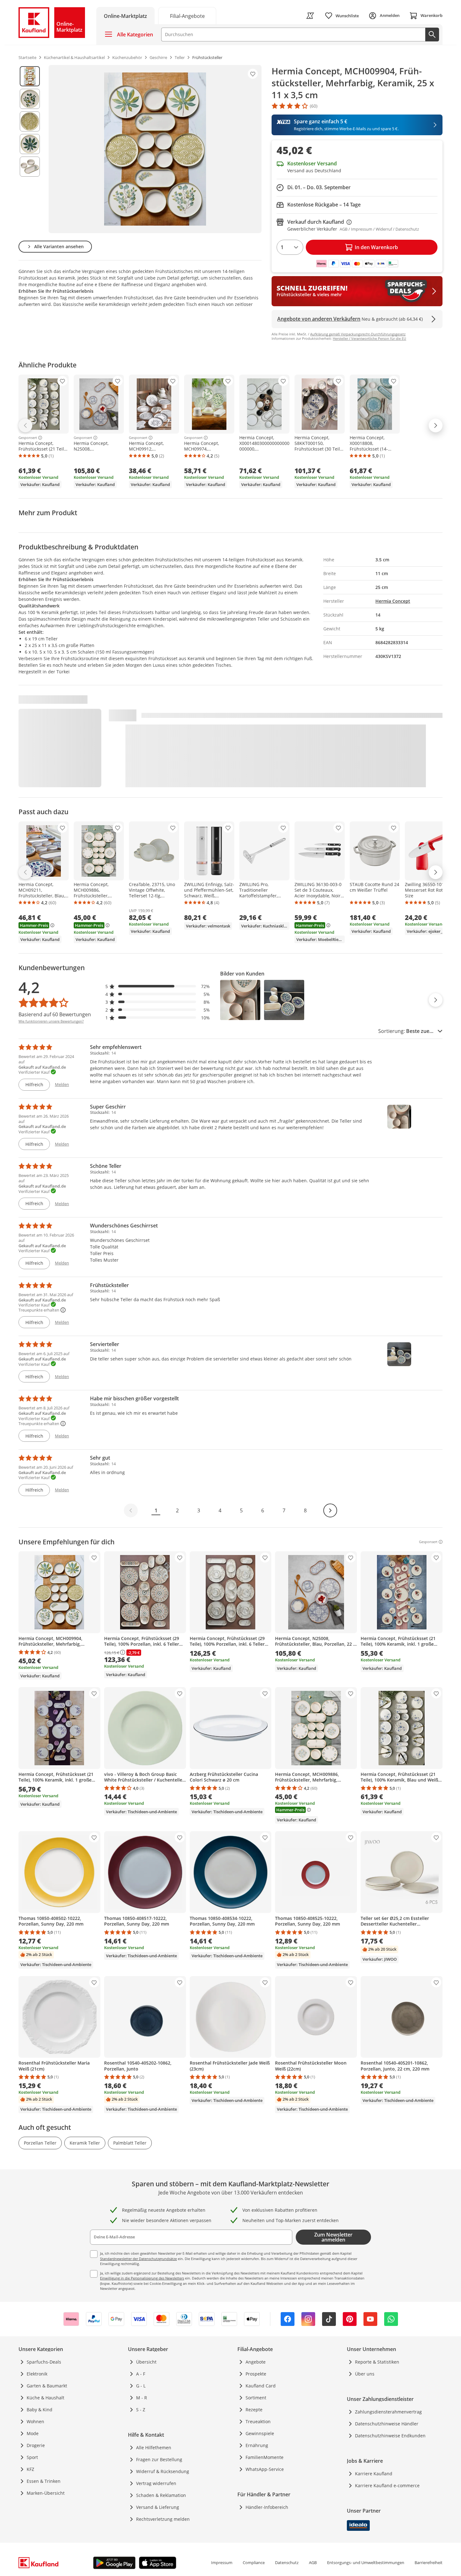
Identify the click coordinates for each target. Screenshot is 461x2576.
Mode (33, 2433)
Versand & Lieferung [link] (158, 2507)
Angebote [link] (256, 2362)
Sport (32, 2457)
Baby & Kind (40, 2410)
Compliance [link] (254, 2563)
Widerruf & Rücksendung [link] (163, 2471)
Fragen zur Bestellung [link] (159, 2459)
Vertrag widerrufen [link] (156, 2483)
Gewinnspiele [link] (260, 2433)
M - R (142, 2398)
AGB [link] (313, 2563)
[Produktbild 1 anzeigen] (30, 76)
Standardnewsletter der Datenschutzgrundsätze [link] (138, 2259)
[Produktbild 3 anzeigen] (30, 121)
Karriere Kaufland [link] (374, 2474)
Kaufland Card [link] (261, 2386)
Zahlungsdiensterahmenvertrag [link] (388, 2412)
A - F (141, 2374)
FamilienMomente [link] (265, 2457)
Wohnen (35, 2421)
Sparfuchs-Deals (44, 2362)
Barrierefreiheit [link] (429, 2563)
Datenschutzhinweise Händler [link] (387, 2424)
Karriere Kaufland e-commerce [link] (387, 2485)
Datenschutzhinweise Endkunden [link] (390, 2436)
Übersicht (146, 2362)
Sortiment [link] (256, 2398)
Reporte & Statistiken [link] (377, 2362)
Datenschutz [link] (287, 2563)
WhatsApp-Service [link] (265, 2469)
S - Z (141, 2410)
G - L (141, 2386)
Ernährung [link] (257, 2445)
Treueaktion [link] (258, 2421)
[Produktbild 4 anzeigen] (30, 144)
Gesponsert (28, 438)
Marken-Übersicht (46, 2493)
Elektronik (37, 2374)
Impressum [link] (222, 2563)
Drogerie (36, 2445)
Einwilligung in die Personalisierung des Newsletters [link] (142, 2278)
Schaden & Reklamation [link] (161, 2495)
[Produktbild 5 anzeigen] (30, 167)
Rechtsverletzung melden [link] (163, 2519)
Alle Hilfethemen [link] (154, 2448)
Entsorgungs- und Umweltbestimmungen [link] (366, 2563)
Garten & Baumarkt (47, 2386)
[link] (187, 16)
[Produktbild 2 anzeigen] (30, 99)
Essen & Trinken (44, 2481)
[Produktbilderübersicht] (30, 149)
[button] (158, 986)
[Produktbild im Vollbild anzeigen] (155, 149)
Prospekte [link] (256, 2374)
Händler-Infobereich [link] (267, 2507)
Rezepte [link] (254, 2410)
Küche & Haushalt (45, 2398)
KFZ (30, 2469)
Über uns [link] (365, 2374)
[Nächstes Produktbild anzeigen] (436, 1000)
